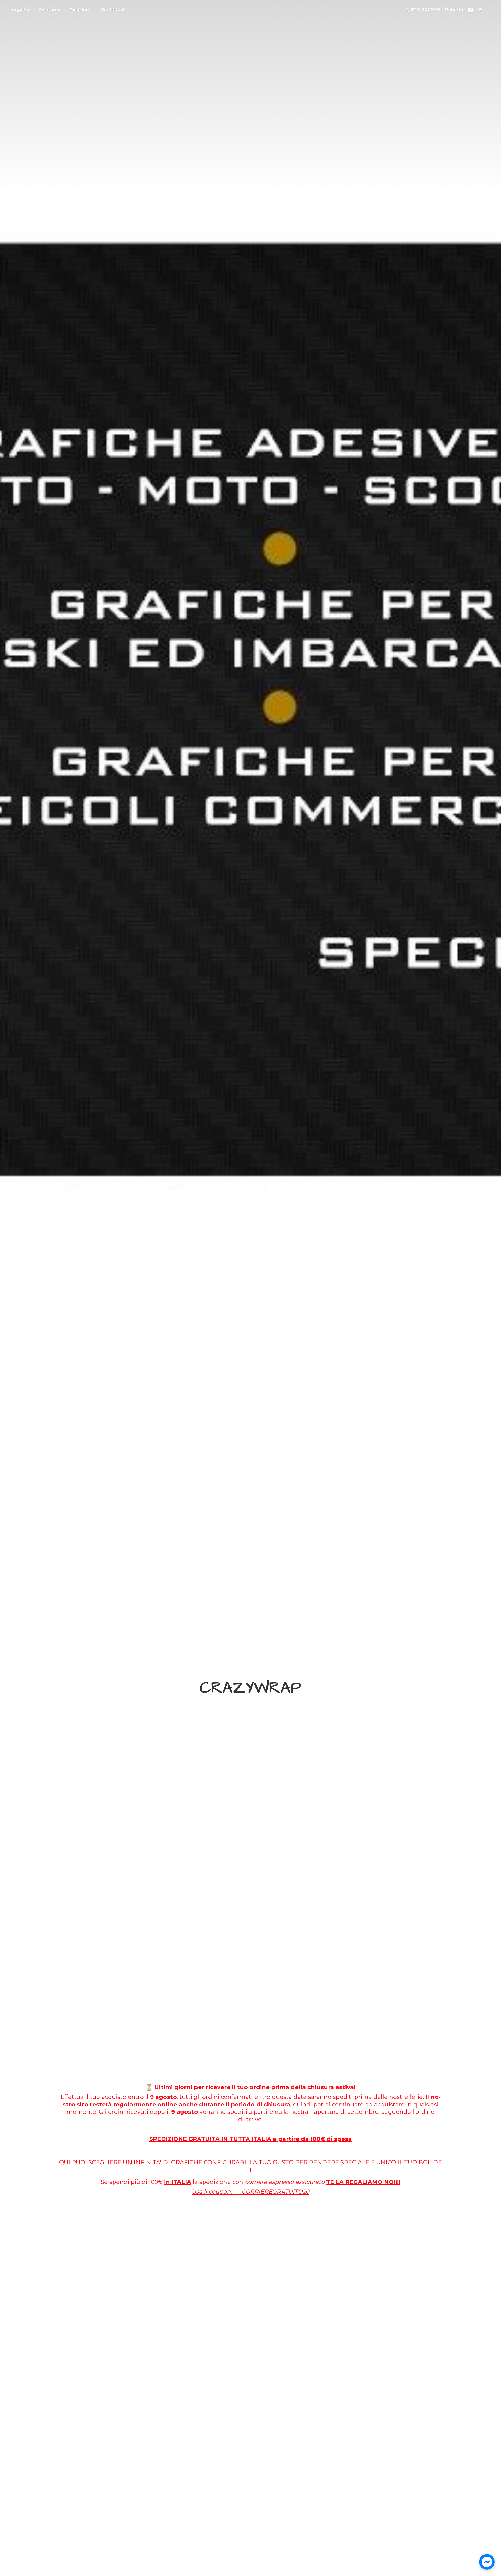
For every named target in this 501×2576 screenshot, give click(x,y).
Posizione (81, 10)
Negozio (20, 10)
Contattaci (112, 10)
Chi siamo (49, 10)
